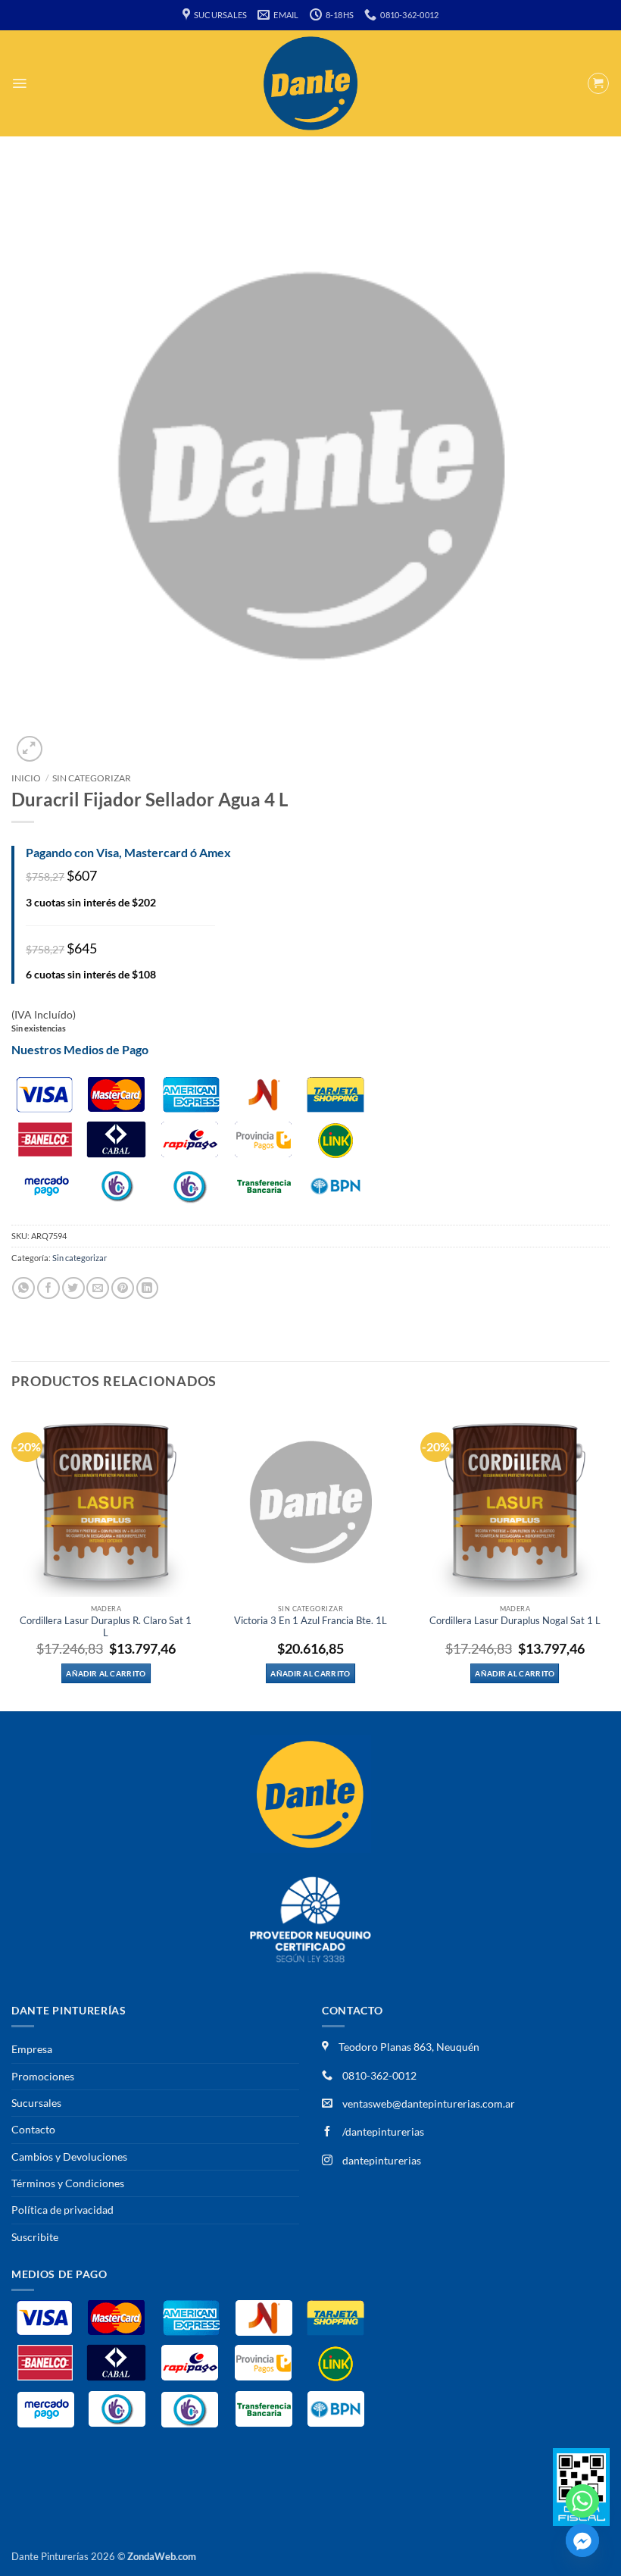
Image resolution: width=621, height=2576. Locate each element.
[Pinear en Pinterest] (123, 1288)
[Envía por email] (98, 1288)
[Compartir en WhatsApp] (23, 1288)
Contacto (33, 2129)
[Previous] (12, 1558)
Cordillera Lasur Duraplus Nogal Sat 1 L (515, 1621)
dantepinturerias (381, 2160)
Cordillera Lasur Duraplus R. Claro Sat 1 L (106, 1627)
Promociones (43, 2076)
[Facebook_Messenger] (582, 2540)
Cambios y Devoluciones (69, 2157)
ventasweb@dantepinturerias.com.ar (429, 2103)
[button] (19, 83)
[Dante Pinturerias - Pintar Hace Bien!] (310, 83)
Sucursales (36, 2103)
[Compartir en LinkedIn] (148, 1288)
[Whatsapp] (582, 2501)
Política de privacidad (62, 2210)
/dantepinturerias (382, 2132)
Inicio (26, 778)
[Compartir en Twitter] (73, 1288)
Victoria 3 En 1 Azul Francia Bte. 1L (310, 1621)
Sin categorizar (92, 778)
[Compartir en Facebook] (48, 1288)
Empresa (32, 2049)
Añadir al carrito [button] (106, 1673)
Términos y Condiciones (68, 2183)
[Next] (609, 1558)
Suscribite (35, 2237)
